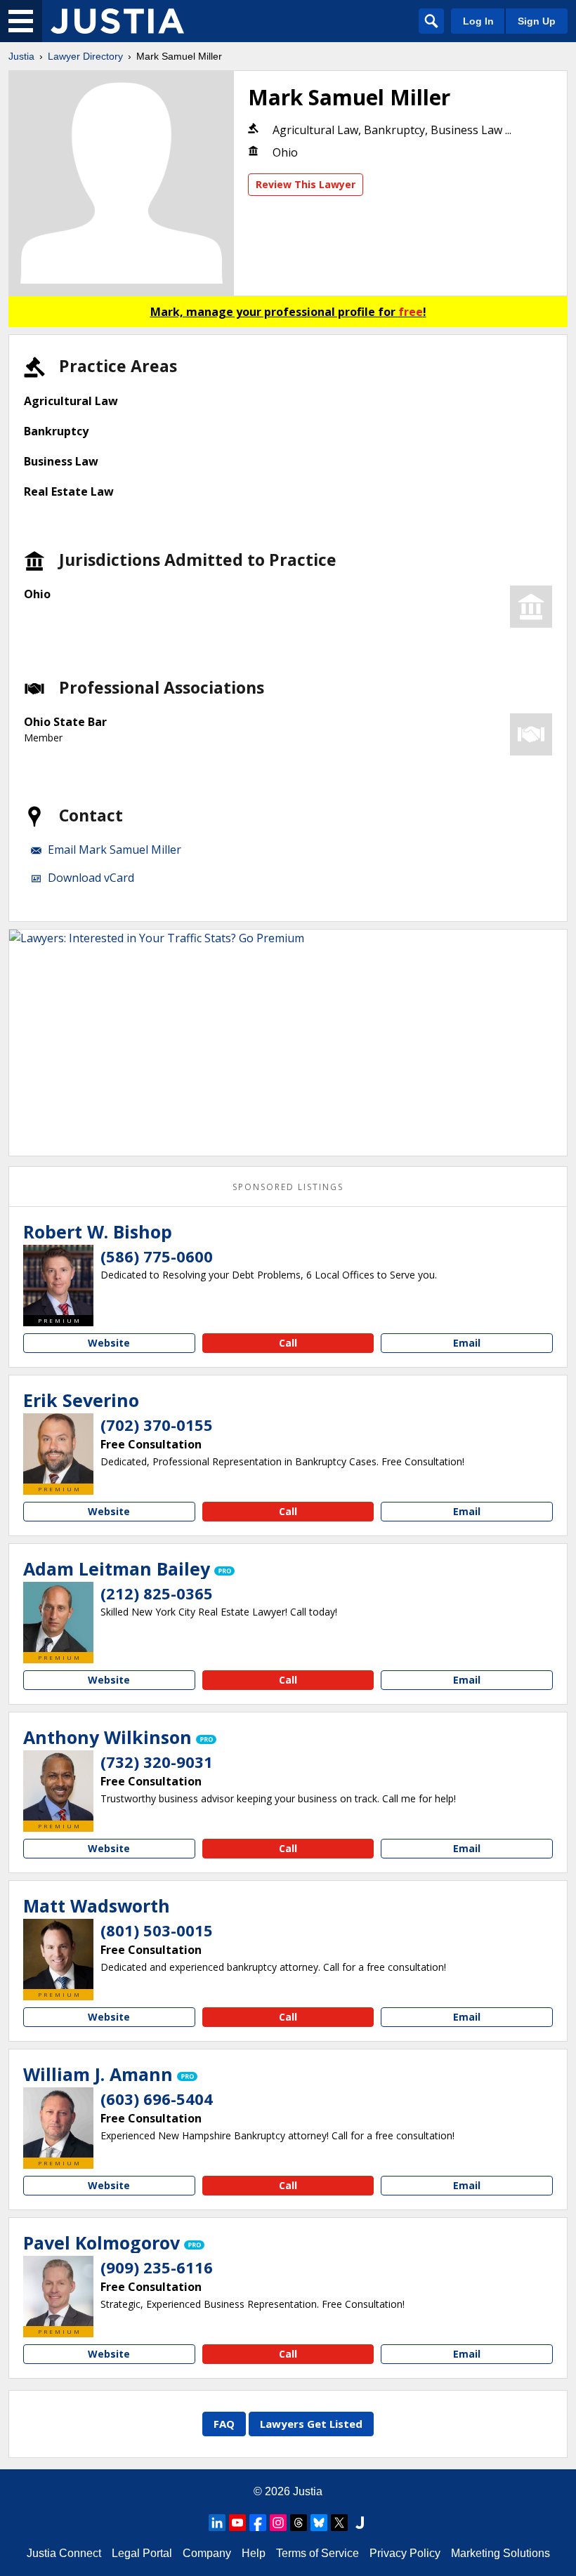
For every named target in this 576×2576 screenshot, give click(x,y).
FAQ (224, 2424)
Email (467, 1343)
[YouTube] (237, 2523)
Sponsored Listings (288, 1187)
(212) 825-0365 (157, 1593)
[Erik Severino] (58, 1448)
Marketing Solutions (500, 2553)
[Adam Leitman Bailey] (58, 1617)
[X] (339, 2523)
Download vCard (91, 878)
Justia (21, 56)
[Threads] (299, 2523)
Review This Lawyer (306, 184)
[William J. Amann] (58, 2122)
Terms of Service (318, 2553)
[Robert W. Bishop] (58, 1280)
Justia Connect (64, 2553)
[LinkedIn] (217, 2523)
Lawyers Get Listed (311, 2424)
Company (207, 2553)
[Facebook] (258, 2523)
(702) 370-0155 (157, 1425)
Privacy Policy (405, 2553)
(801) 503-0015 (157, 1930)
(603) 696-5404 (157, 2099)
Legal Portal (142, 2553)
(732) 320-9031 (157, 1762)
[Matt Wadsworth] (58, 1954)
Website (109, 1343)
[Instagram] (278, 2523)
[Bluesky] (319, 2523)
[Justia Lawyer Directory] (117, 21)
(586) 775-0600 (157, 1256)
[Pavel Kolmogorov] (58, 2291)
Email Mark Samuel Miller (114, 850)
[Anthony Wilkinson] (58, 1785)
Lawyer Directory (85, 56)
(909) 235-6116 (157, 2267)
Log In (478, 21)
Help (254, 2553)
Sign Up (537, 21)
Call (288, 1343)
